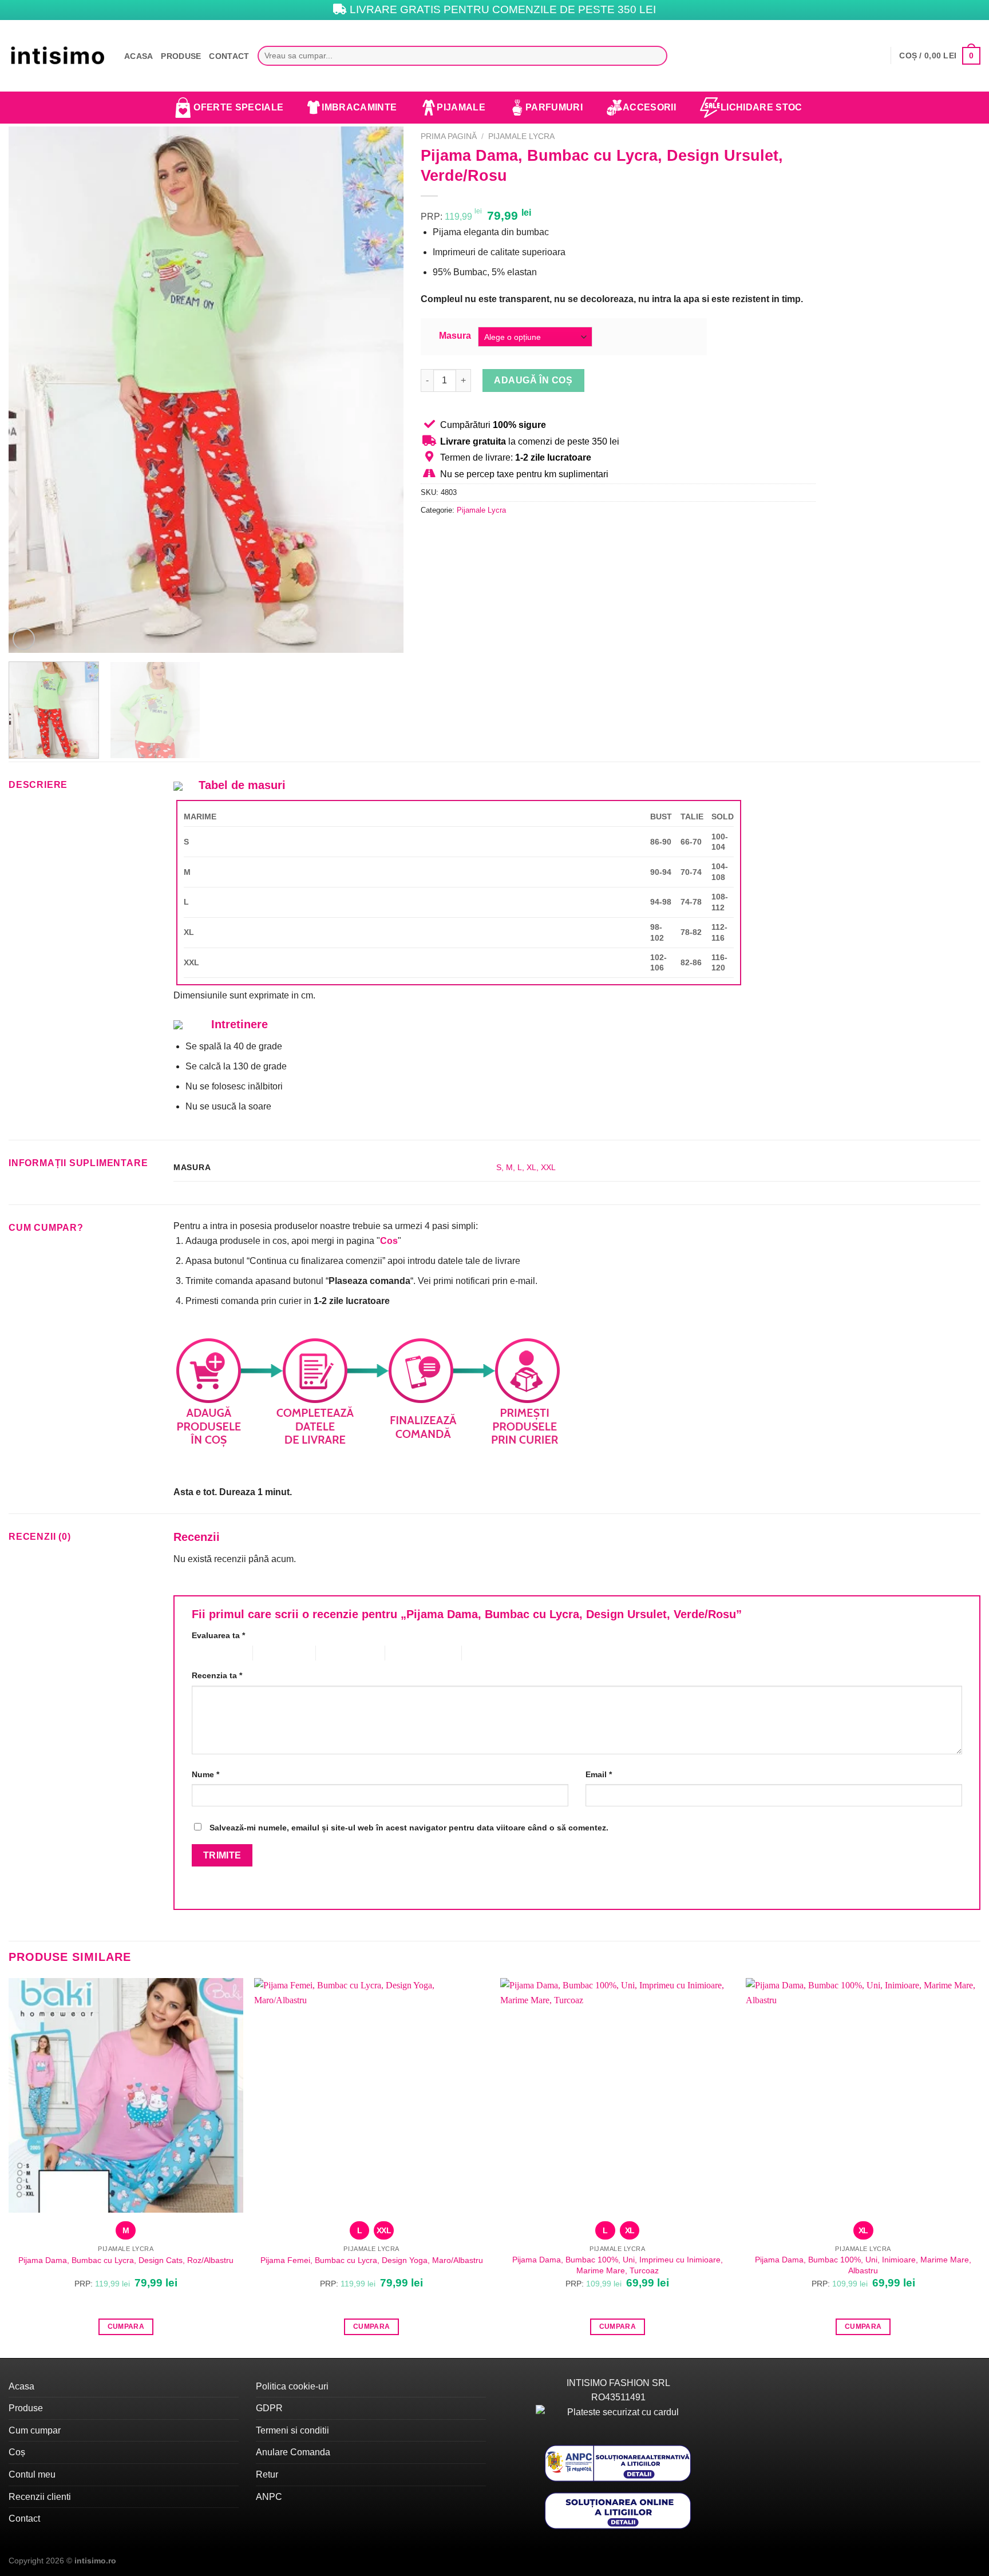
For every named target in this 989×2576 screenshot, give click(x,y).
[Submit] (656, 56)
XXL (548, 1167)
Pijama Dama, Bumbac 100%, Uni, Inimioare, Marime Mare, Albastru (863, 2265)
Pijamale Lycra (521, 136)
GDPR (269, 2408)
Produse (181, 56)
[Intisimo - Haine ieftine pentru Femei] (58, 56)
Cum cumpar (35, 2430)
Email (599, 1774)
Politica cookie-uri (292, 2386)
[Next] (381, 390)
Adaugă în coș (533, 380)
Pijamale (461, 107)
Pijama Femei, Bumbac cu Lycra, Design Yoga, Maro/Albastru (372, 2260)
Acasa (139, 56)
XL (531, 1167)
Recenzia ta (217, 1675)
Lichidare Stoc (761, 107)
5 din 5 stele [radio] (484, 1653)
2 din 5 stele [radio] (275, 1653)
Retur (267, 2474)
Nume (205, 1774)
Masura (455, 336)
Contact (229, 56)
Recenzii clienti (40, 2497)
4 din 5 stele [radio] (407, 1653)
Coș (17, 2452)
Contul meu (32, 2474)
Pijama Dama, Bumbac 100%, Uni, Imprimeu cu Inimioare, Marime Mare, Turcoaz (618, 2265)
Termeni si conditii (292, 2430)
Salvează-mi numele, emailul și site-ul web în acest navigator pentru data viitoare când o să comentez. (409, 1828)
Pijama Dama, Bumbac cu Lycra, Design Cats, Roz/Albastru (126, 2260)
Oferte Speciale (238, 107)
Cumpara (126, 2327)
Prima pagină (449, 136)
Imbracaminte (359, 107)
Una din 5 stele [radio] (213, 1653)
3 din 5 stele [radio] (338, 1653)
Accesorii (649, 107)
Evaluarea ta (218, 1635)
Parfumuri (554, 107)
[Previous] (31, 390)
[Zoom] (24, 639)
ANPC (269, 2497)
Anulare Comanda (293, 2452)
